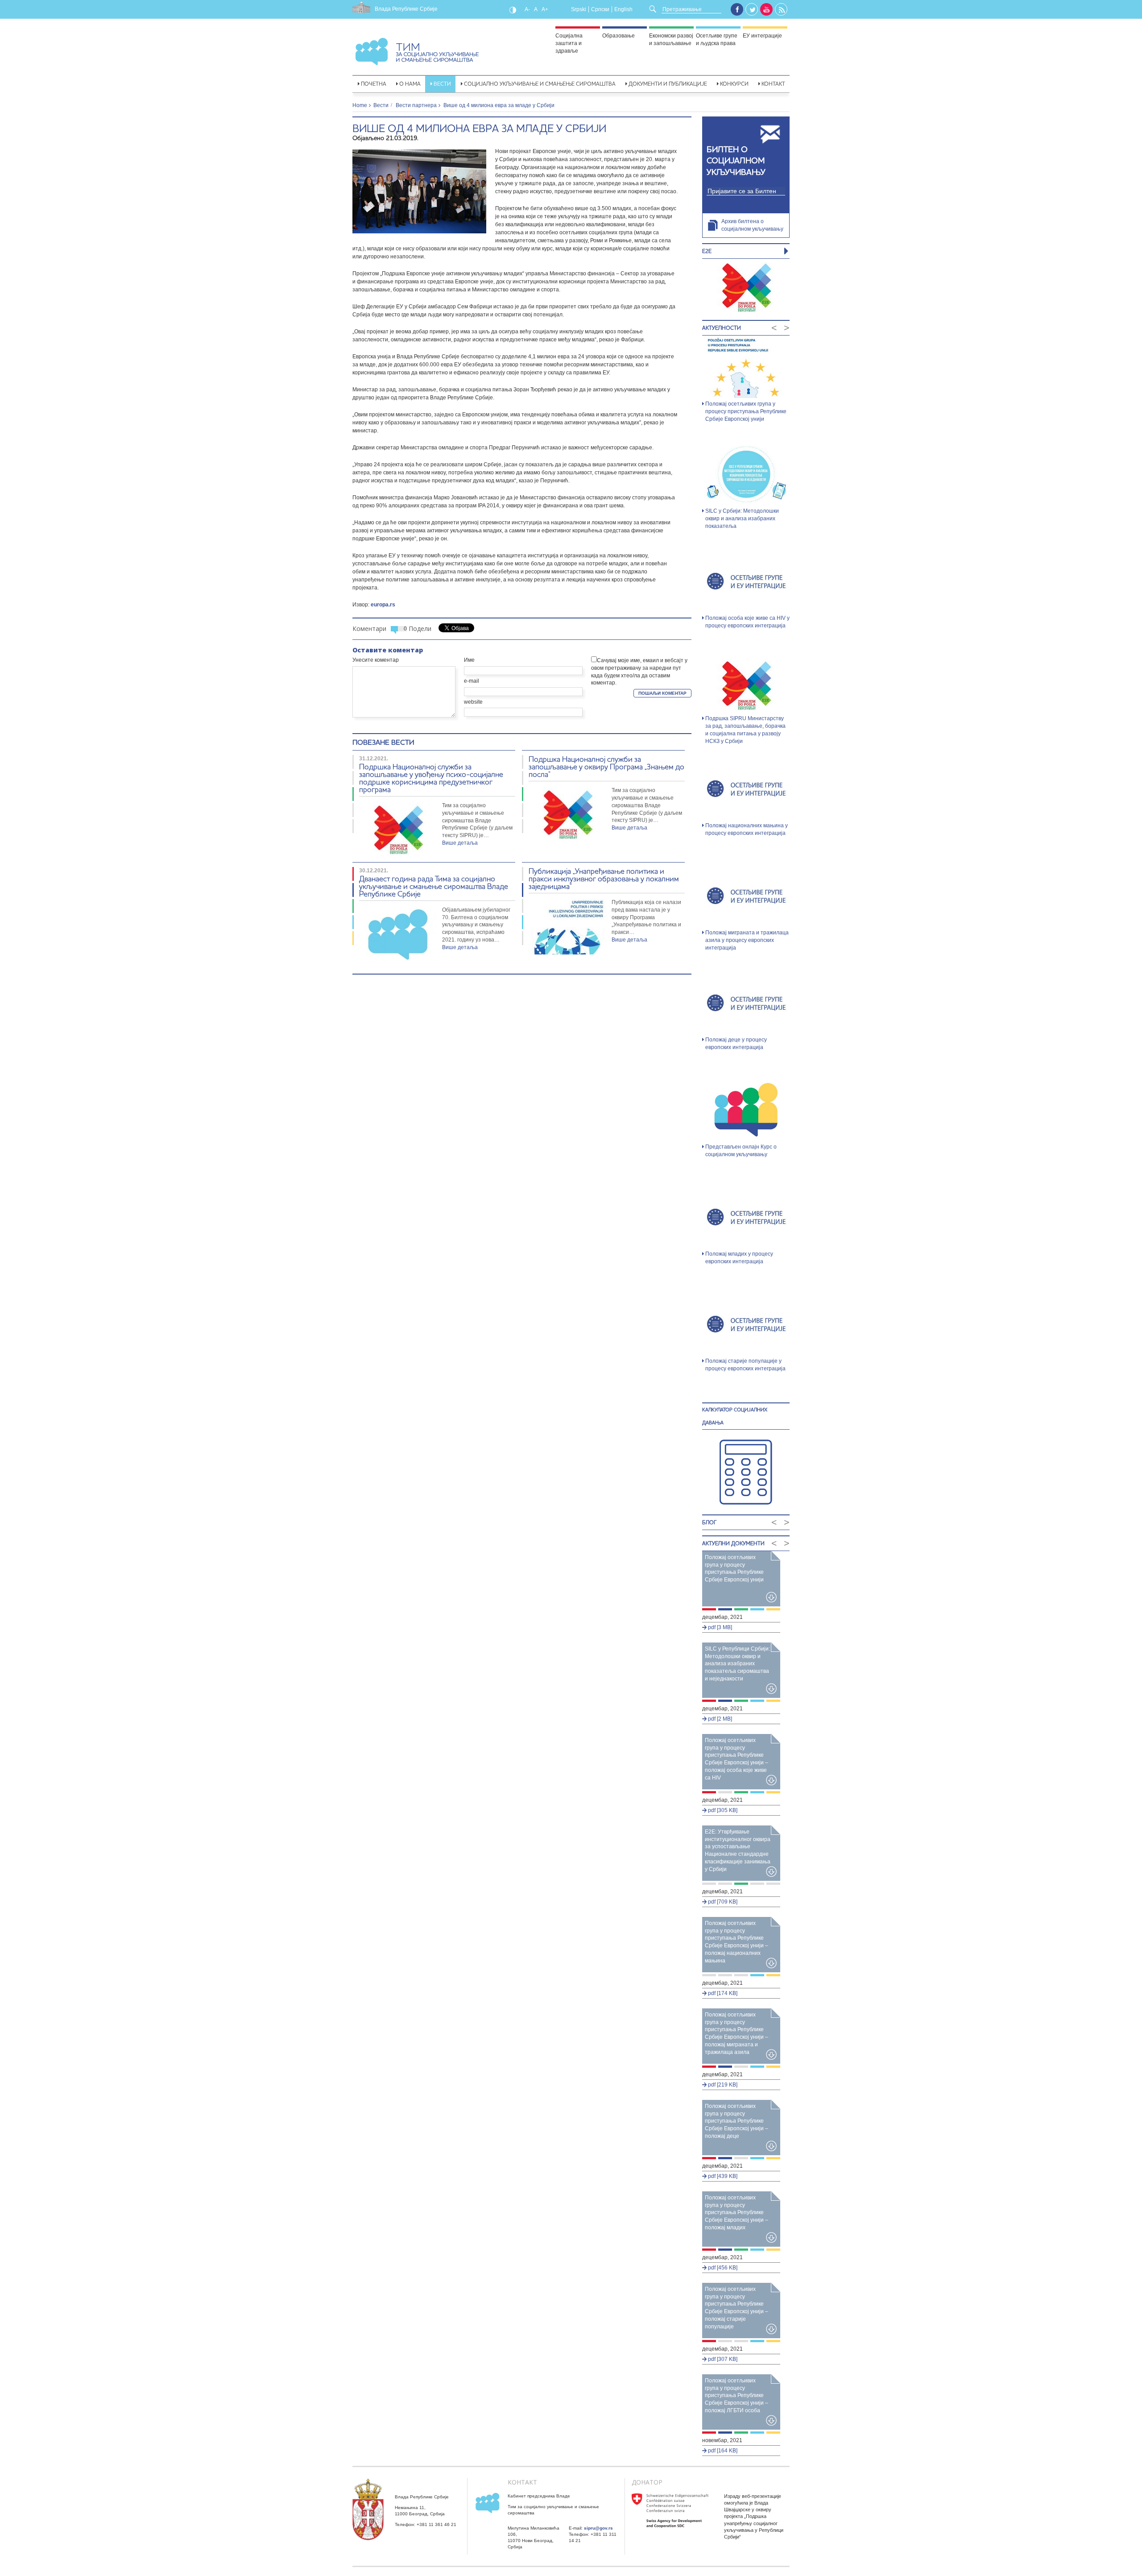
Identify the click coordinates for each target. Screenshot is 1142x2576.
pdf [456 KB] (722, 2268)
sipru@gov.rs (598, 2528)
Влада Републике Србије (406, 9)
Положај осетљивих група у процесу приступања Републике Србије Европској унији (746, 411)
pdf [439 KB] (722, 2176)
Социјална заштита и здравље (569, 43)
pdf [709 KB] (722, 1902)
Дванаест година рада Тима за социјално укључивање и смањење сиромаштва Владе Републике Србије (434, 886)
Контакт (773, 84)
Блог (709, 1522)
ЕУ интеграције (762, 36)
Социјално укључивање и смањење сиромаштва (540, 84)
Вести (442, 84)
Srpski (579, 9)
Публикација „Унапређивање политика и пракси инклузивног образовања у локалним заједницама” (604, 878)
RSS (782, 10)
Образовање (619, 36)
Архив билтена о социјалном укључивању (752, 225)
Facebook (737, 9)
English (623, 9)
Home (360, 105)
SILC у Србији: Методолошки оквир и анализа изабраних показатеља (742, 519)
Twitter (752, 10)
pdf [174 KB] (722, 1993)
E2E (707, 251)
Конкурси (734, 84)
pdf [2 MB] (719, 1719)
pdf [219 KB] (722, 2085)
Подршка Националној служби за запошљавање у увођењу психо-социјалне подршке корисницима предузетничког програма (431, 778)
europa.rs (383, 605)
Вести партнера (416, 105)
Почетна (374, 84)
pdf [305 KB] (722, 1810)
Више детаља (460, 843)
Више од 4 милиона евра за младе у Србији (479, 128)
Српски (600, 9)
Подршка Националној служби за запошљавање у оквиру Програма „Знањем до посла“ (606, 766)
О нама (410, 84)
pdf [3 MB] (719, 1627)
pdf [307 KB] (722, 2359)
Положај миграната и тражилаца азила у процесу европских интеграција (747, 940)
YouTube (766, 9)
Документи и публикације (668, 84)
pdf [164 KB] (722, 2451)
